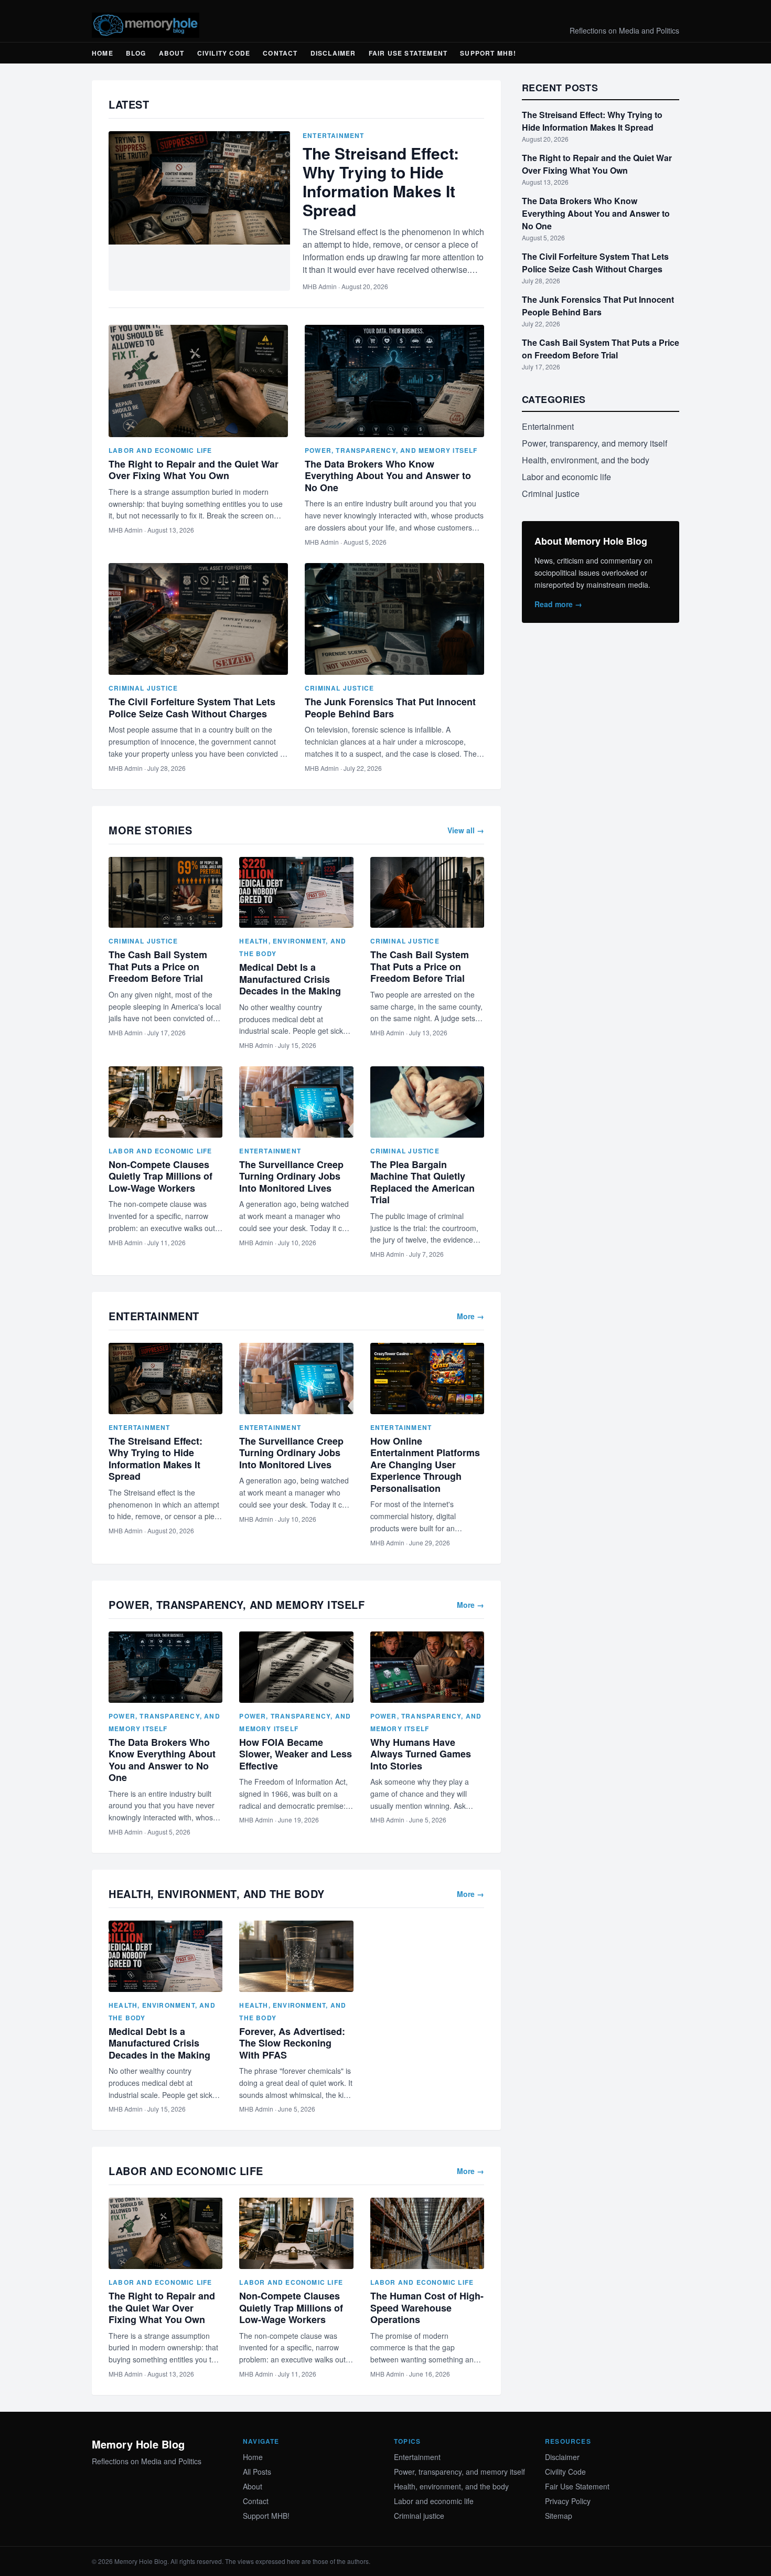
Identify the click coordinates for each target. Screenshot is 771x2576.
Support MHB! (488, 53)
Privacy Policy (568, 2501)
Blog (136, 53)
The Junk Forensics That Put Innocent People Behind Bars (390, 708)
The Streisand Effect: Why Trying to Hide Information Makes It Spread (381, 181)
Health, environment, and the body (586, 460)
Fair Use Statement (408, 53)
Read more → (558, 604)
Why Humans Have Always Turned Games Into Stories (421, 1754)
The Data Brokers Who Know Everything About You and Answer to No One (388, 476)
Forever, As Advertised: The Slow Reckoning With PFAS (292, 2043)
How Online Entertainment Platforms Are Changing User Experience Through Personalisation (425, 1465)
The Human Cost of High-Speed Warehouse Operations (427, 2308)
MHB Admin (320, 286)
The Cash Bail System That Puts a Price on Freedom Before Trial (158, 966)
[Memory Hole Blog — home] (146, 25)
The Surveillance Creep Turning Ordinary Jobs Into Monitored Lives (291, 1176)
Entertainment (334, 135)
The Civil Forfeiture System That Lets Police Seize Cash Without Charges (192, 708)
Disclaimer (333, 53)
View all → (466, 830)
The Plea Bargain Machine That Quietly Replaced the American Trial (422, 1182)
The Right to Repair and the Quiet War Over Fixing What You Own (194, 470)
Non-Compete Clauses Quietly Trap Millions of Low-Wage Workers (160, 1176)
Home (103, 53)
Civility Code (224, 53)
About (172, 53)
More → (470, 1316)
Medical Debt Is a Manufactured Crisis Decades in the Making (290, 979)
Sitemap (559, 2516)
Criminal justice (143, 688)
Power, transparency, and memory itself (391, 450)
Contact (280, 53)
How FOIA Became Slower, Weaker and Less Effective (296, 1754)
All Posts (257, 2472)
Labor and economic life (160, 450)
